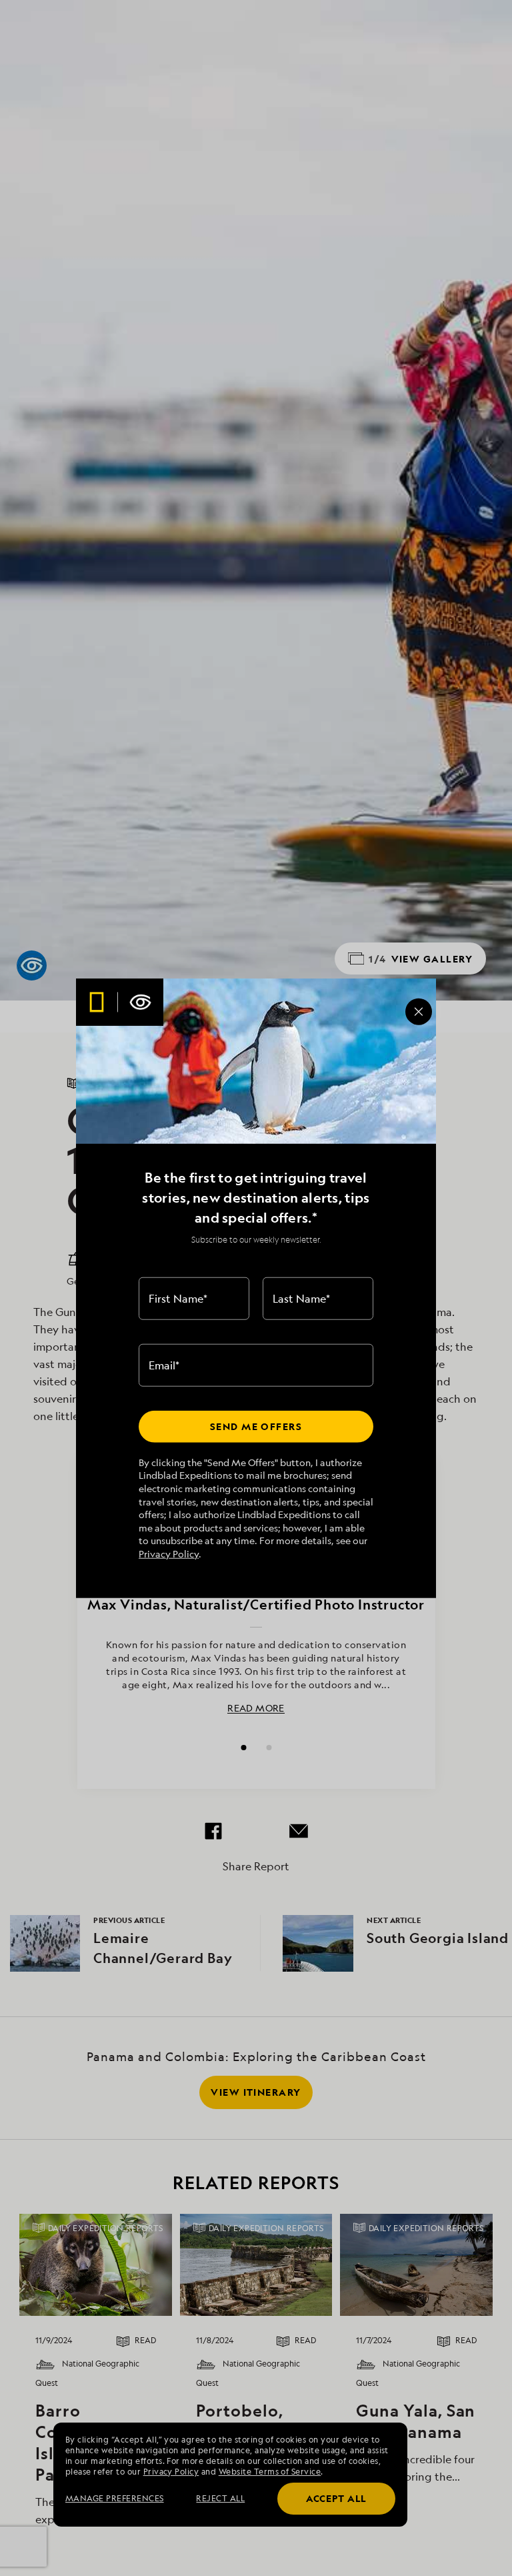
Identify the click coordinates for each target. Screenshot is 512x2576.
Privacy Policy (169, 1554)
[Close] (419, 1012)
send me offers (256, 1426)
